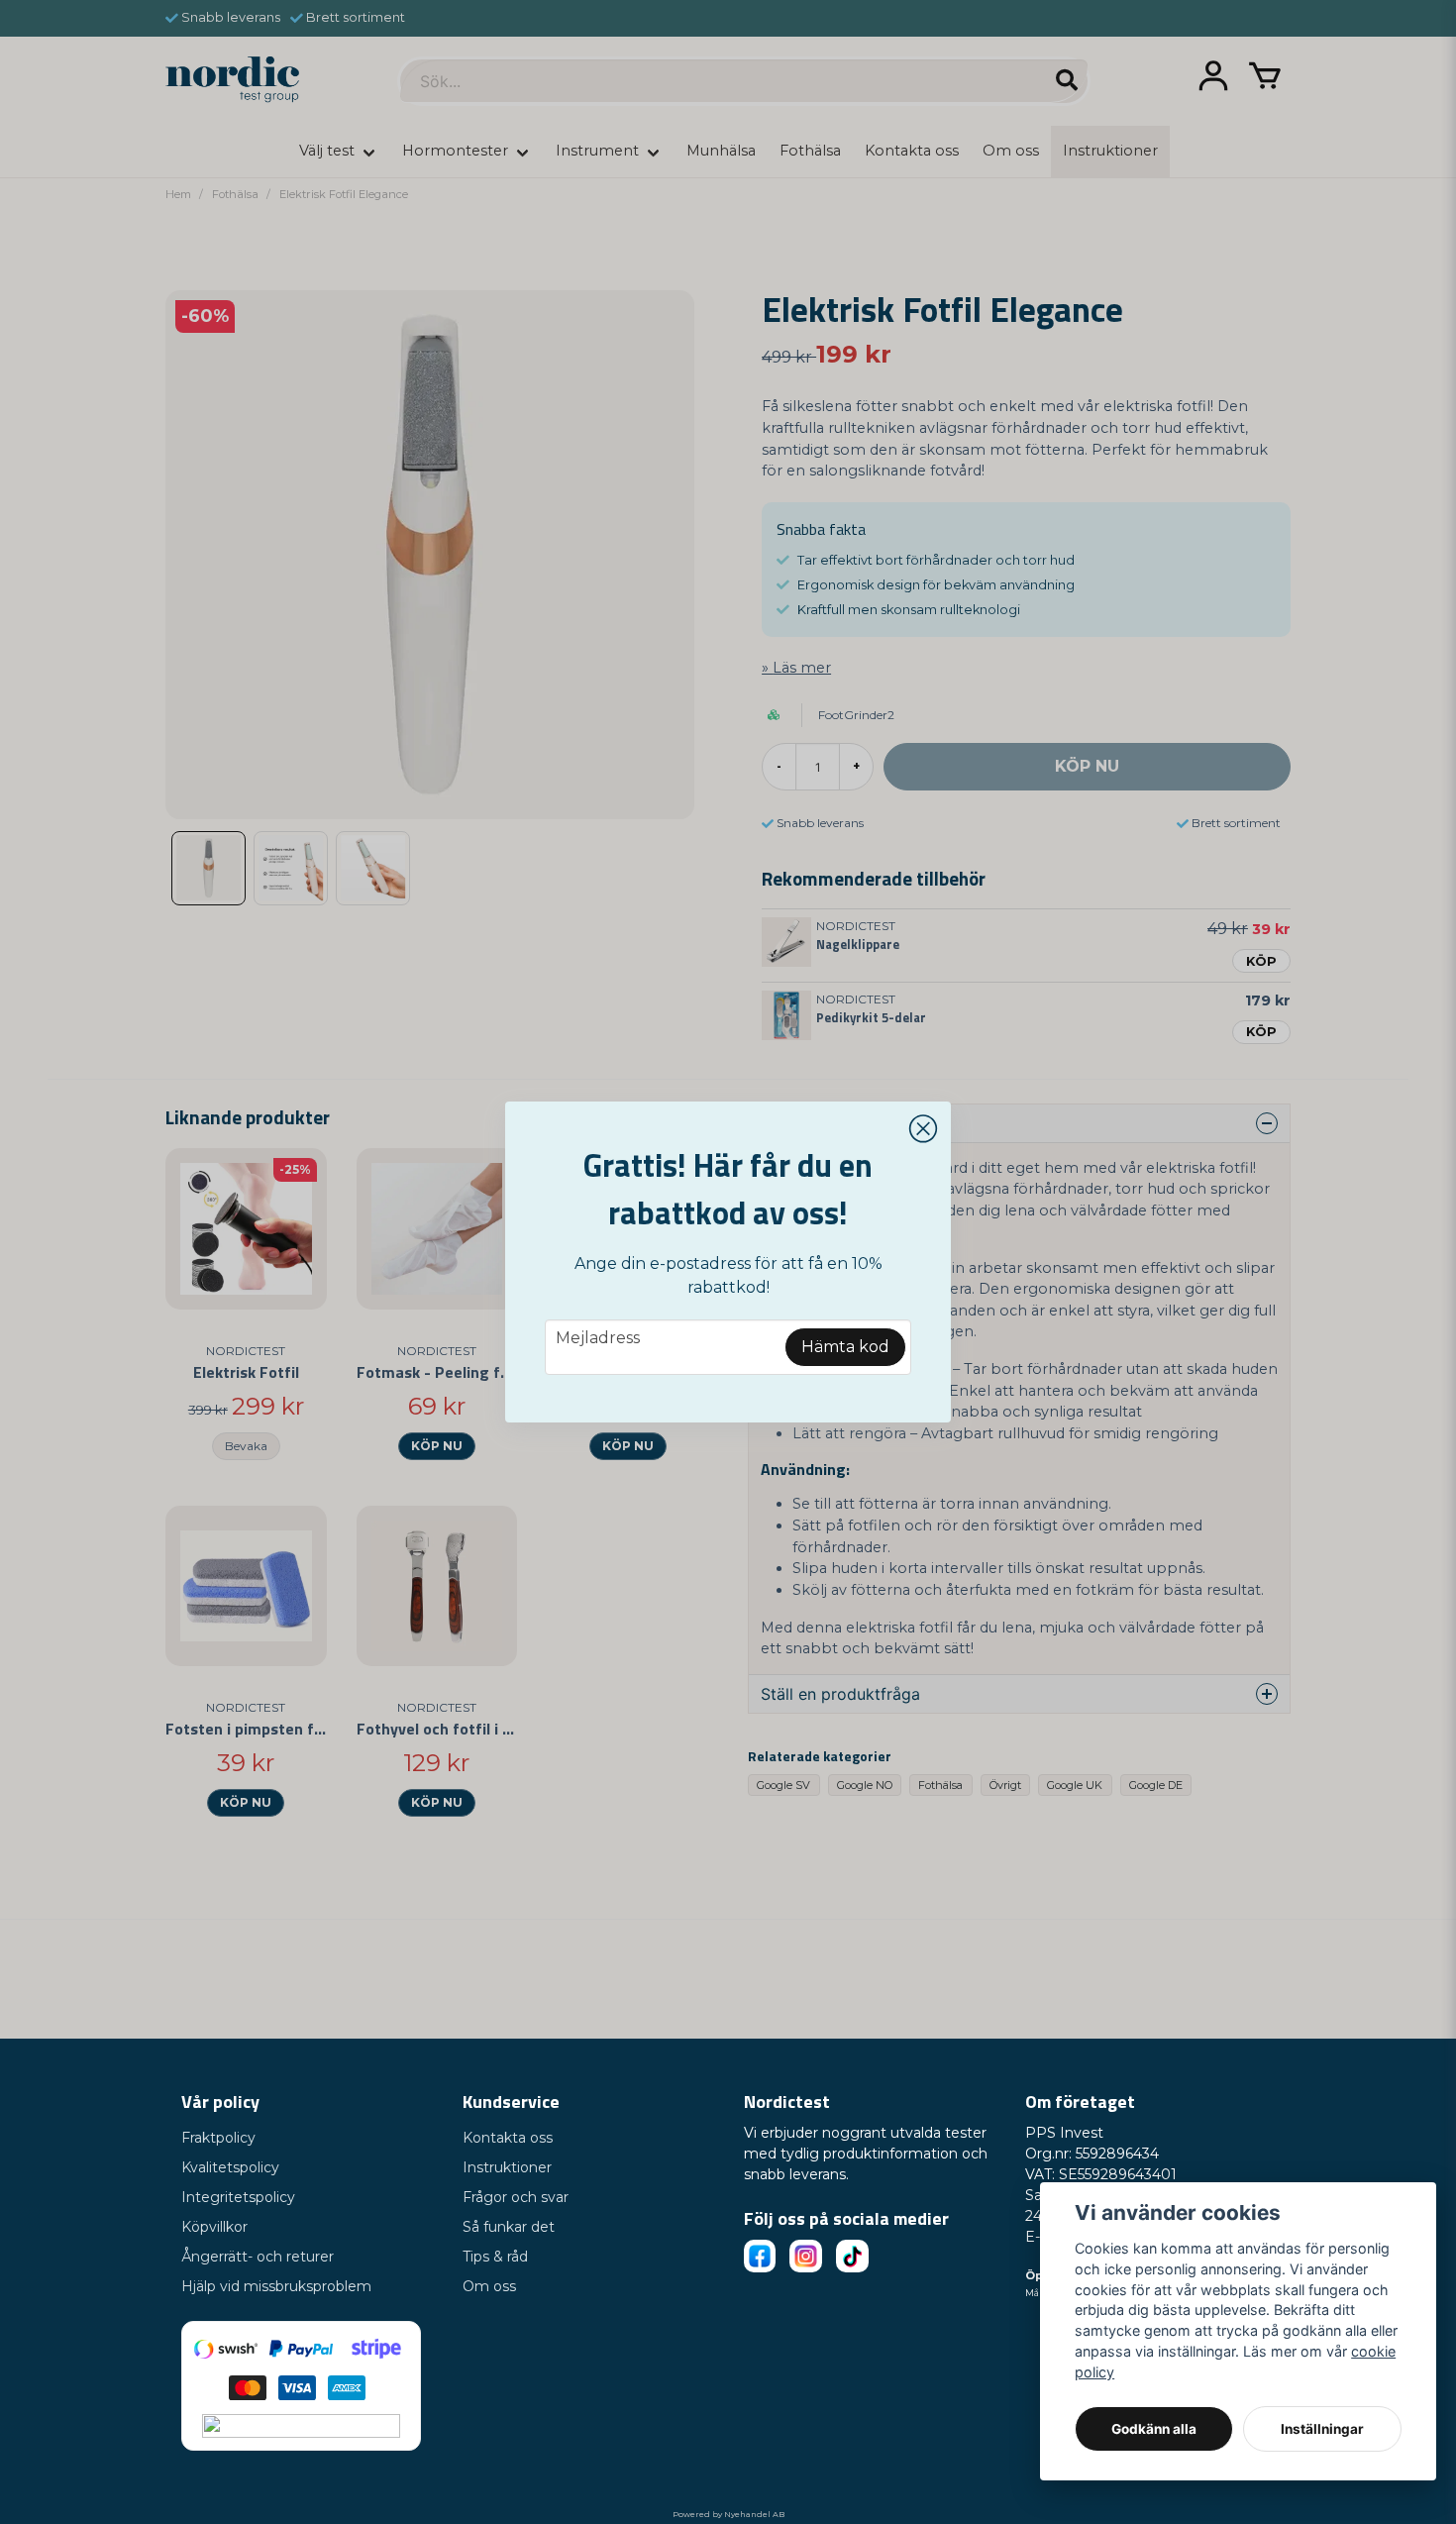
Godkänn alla (1154, 2429)
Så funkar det (509, 2227)
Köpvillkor (214, 2227)
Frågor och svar (516, 2197)
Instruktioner (507, 2167)
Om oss (489, 2286)
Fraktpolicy (218, 2138)
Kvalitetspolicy (230, 2167)
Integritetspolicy (238, 2197)
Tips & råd (495, 2257)
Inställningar (1322, 2429)
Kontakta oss (508, 2138)
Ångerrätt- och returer (258, 2257)
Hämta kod (845, 1347)
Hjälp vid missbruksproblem (276, 2286)
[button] (923, 1129)
